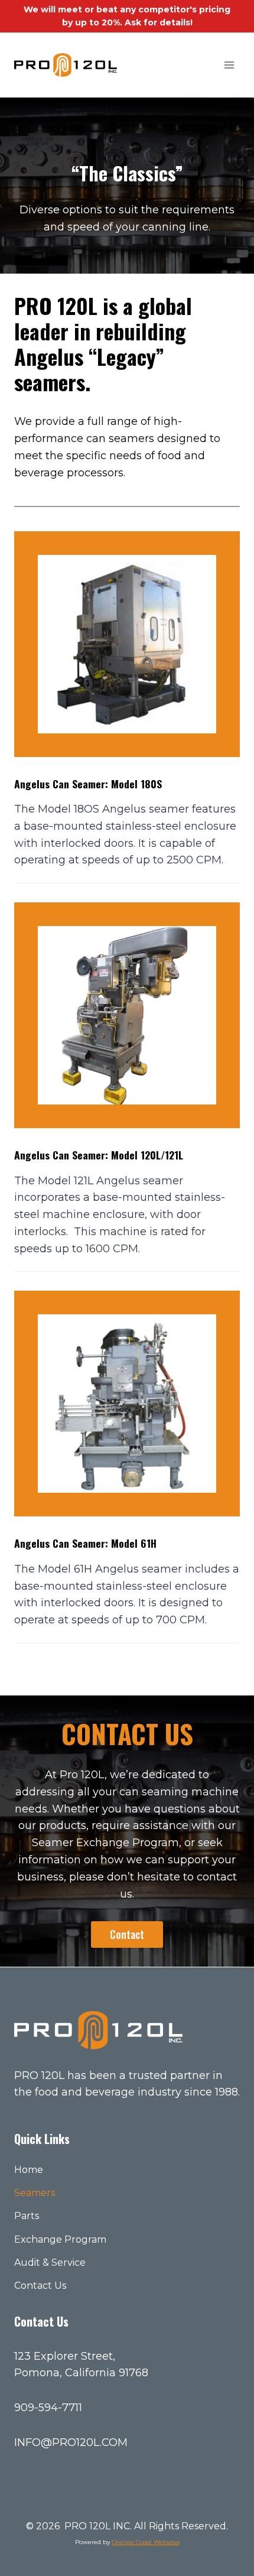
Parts (27, 2216)
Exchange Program (60, 2239)
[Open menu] (229, 65)
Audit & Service (50, 2262)
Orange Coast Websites (146, 2542)
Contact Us (40, 2286)
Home (29, 2170)
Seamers (35, 2193)
